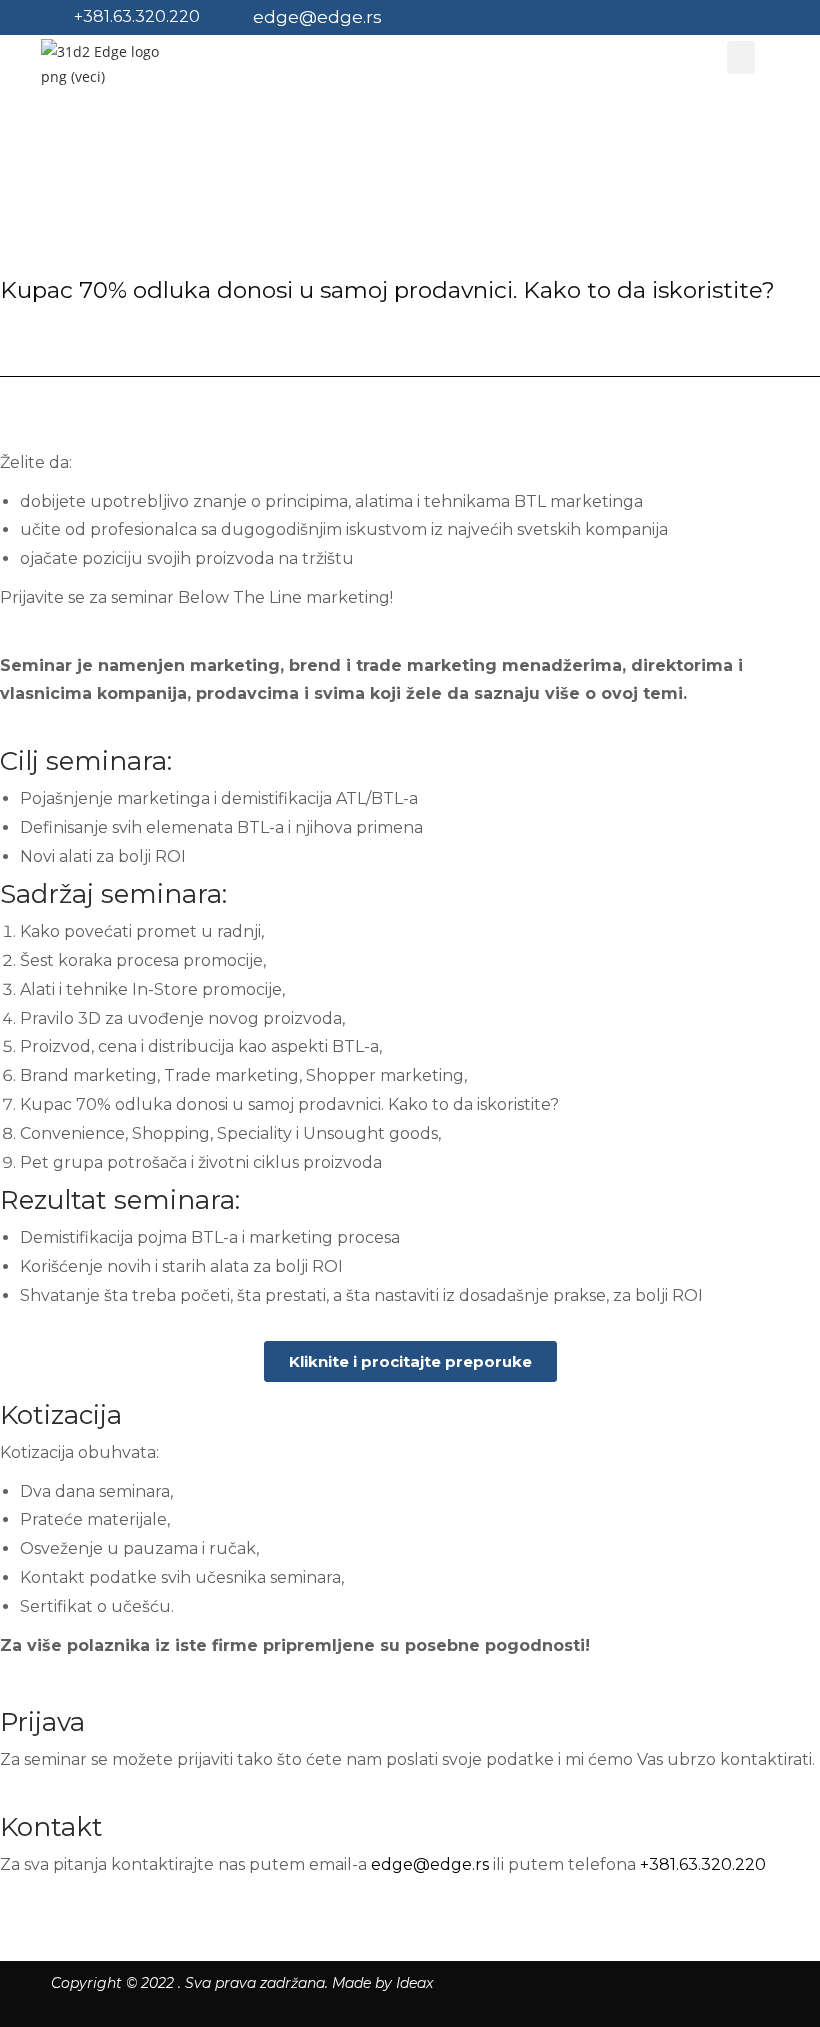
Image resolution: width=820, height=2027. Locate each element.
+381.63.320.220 (137, 16)
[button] (410, 1361)
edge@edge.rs (317, 17)
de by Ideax (382, 1983)
